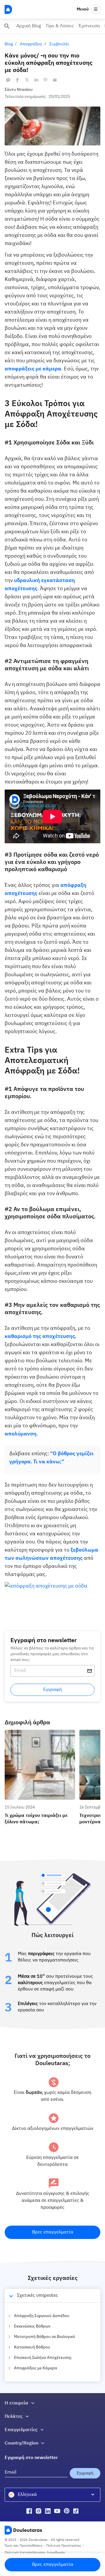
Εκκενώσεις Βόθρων (32, 2326)
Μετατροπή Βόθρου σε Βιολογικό (44, 2337)
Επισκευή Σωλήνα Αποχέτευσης (43, 2358)
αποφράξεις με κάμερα (33, 369)
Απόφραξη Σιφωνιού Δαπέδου (42, 2316)
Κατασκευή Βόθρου (32, 2347)
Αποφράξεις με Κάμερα (36, 2368)
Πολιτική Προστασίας (64, 2546)
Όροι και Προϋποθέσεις (24, 2546)
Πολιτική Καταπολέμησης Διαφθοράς (35, 2553)
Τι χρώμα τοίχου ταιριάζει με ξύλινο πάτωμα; (38, 1735)
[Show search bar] (7, 26)
